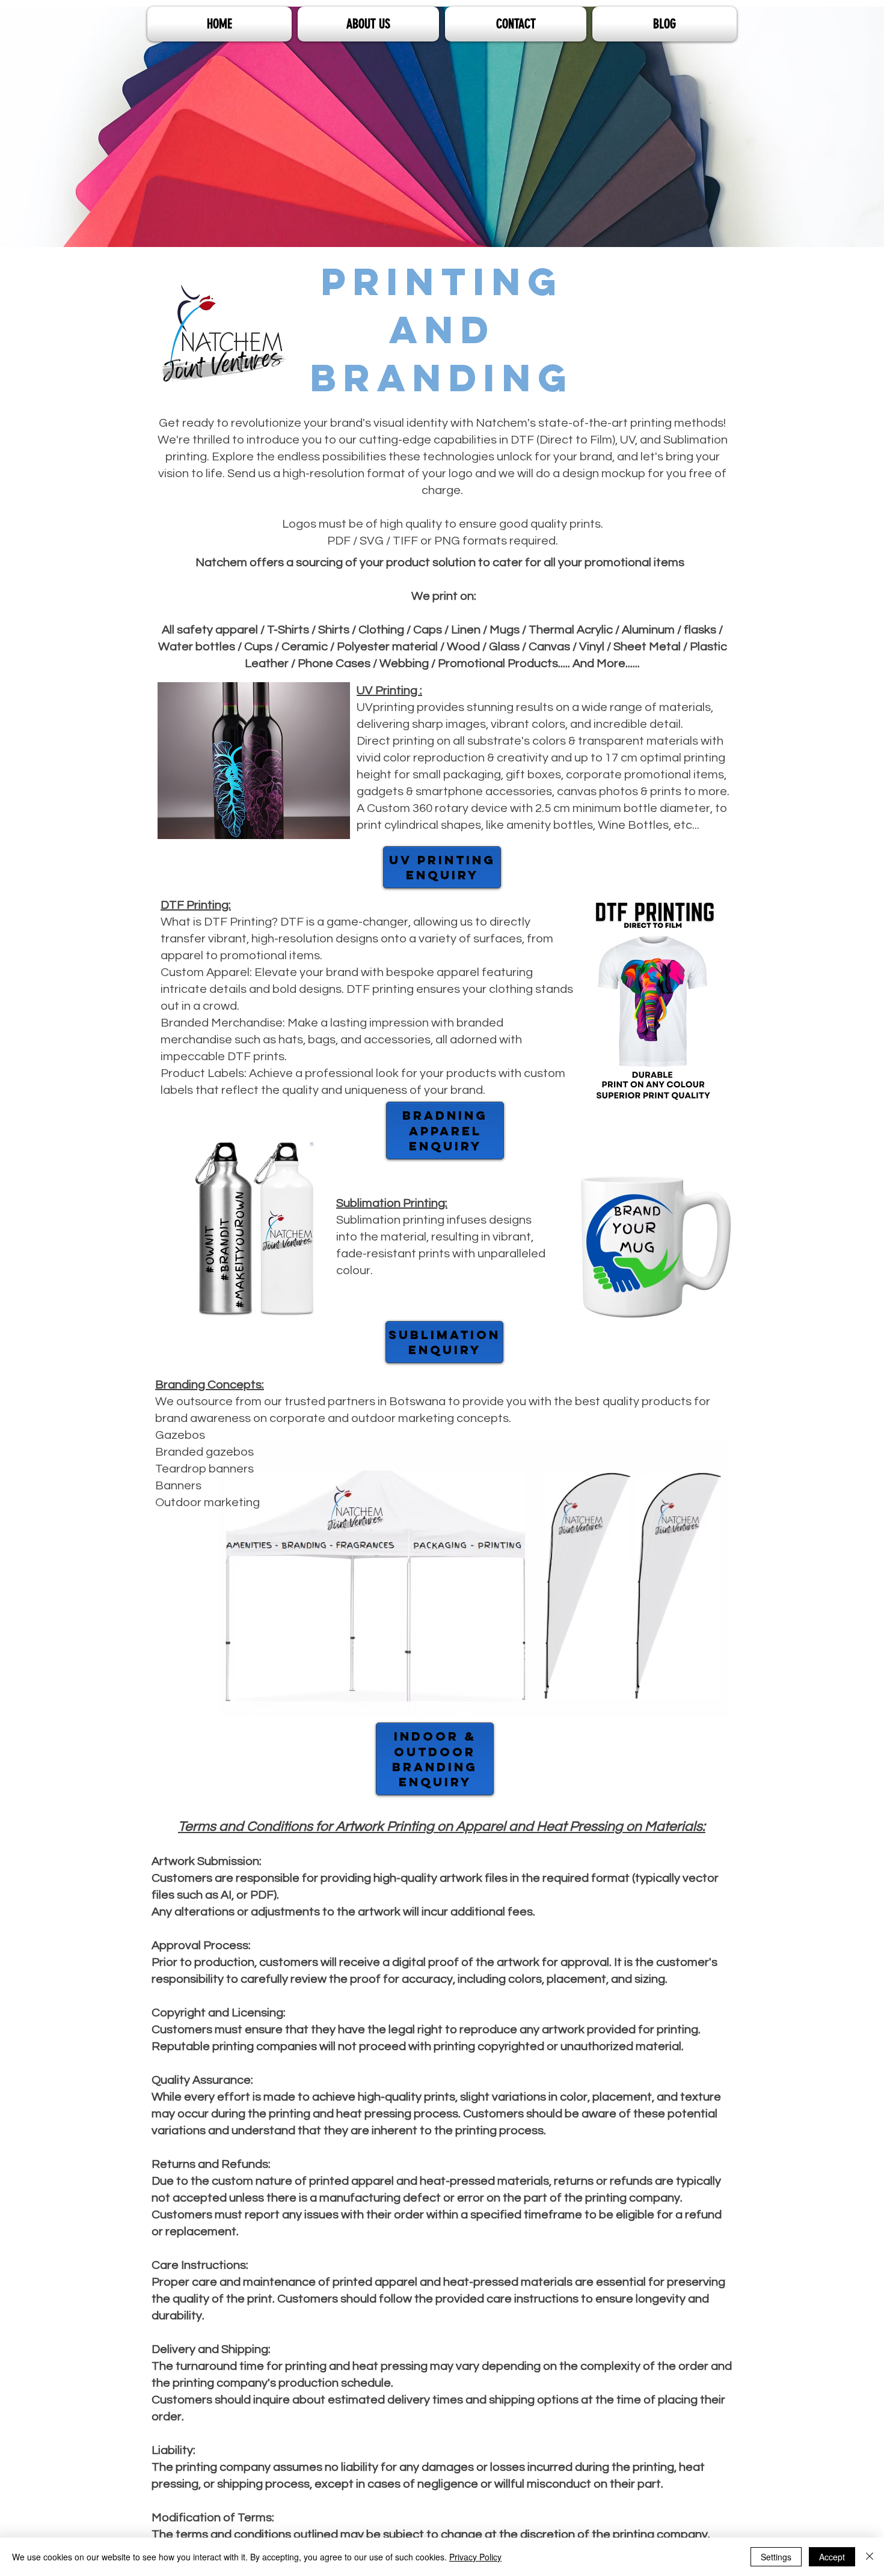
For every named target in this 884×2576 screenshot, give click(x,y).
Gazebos (180, 1435)
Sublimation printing (390, 1220)
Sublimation (695, 440)
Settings (776, 2557)
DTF (522, 440)
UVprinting (385, 707)
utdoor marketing (212, 1503)
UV (628, 440)
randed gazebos (209, 1452)
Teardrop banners (204, 1469)
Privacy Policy (475, 2557)
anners (183, 1486)
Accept (832, 2557)
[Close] (870, 2557)
